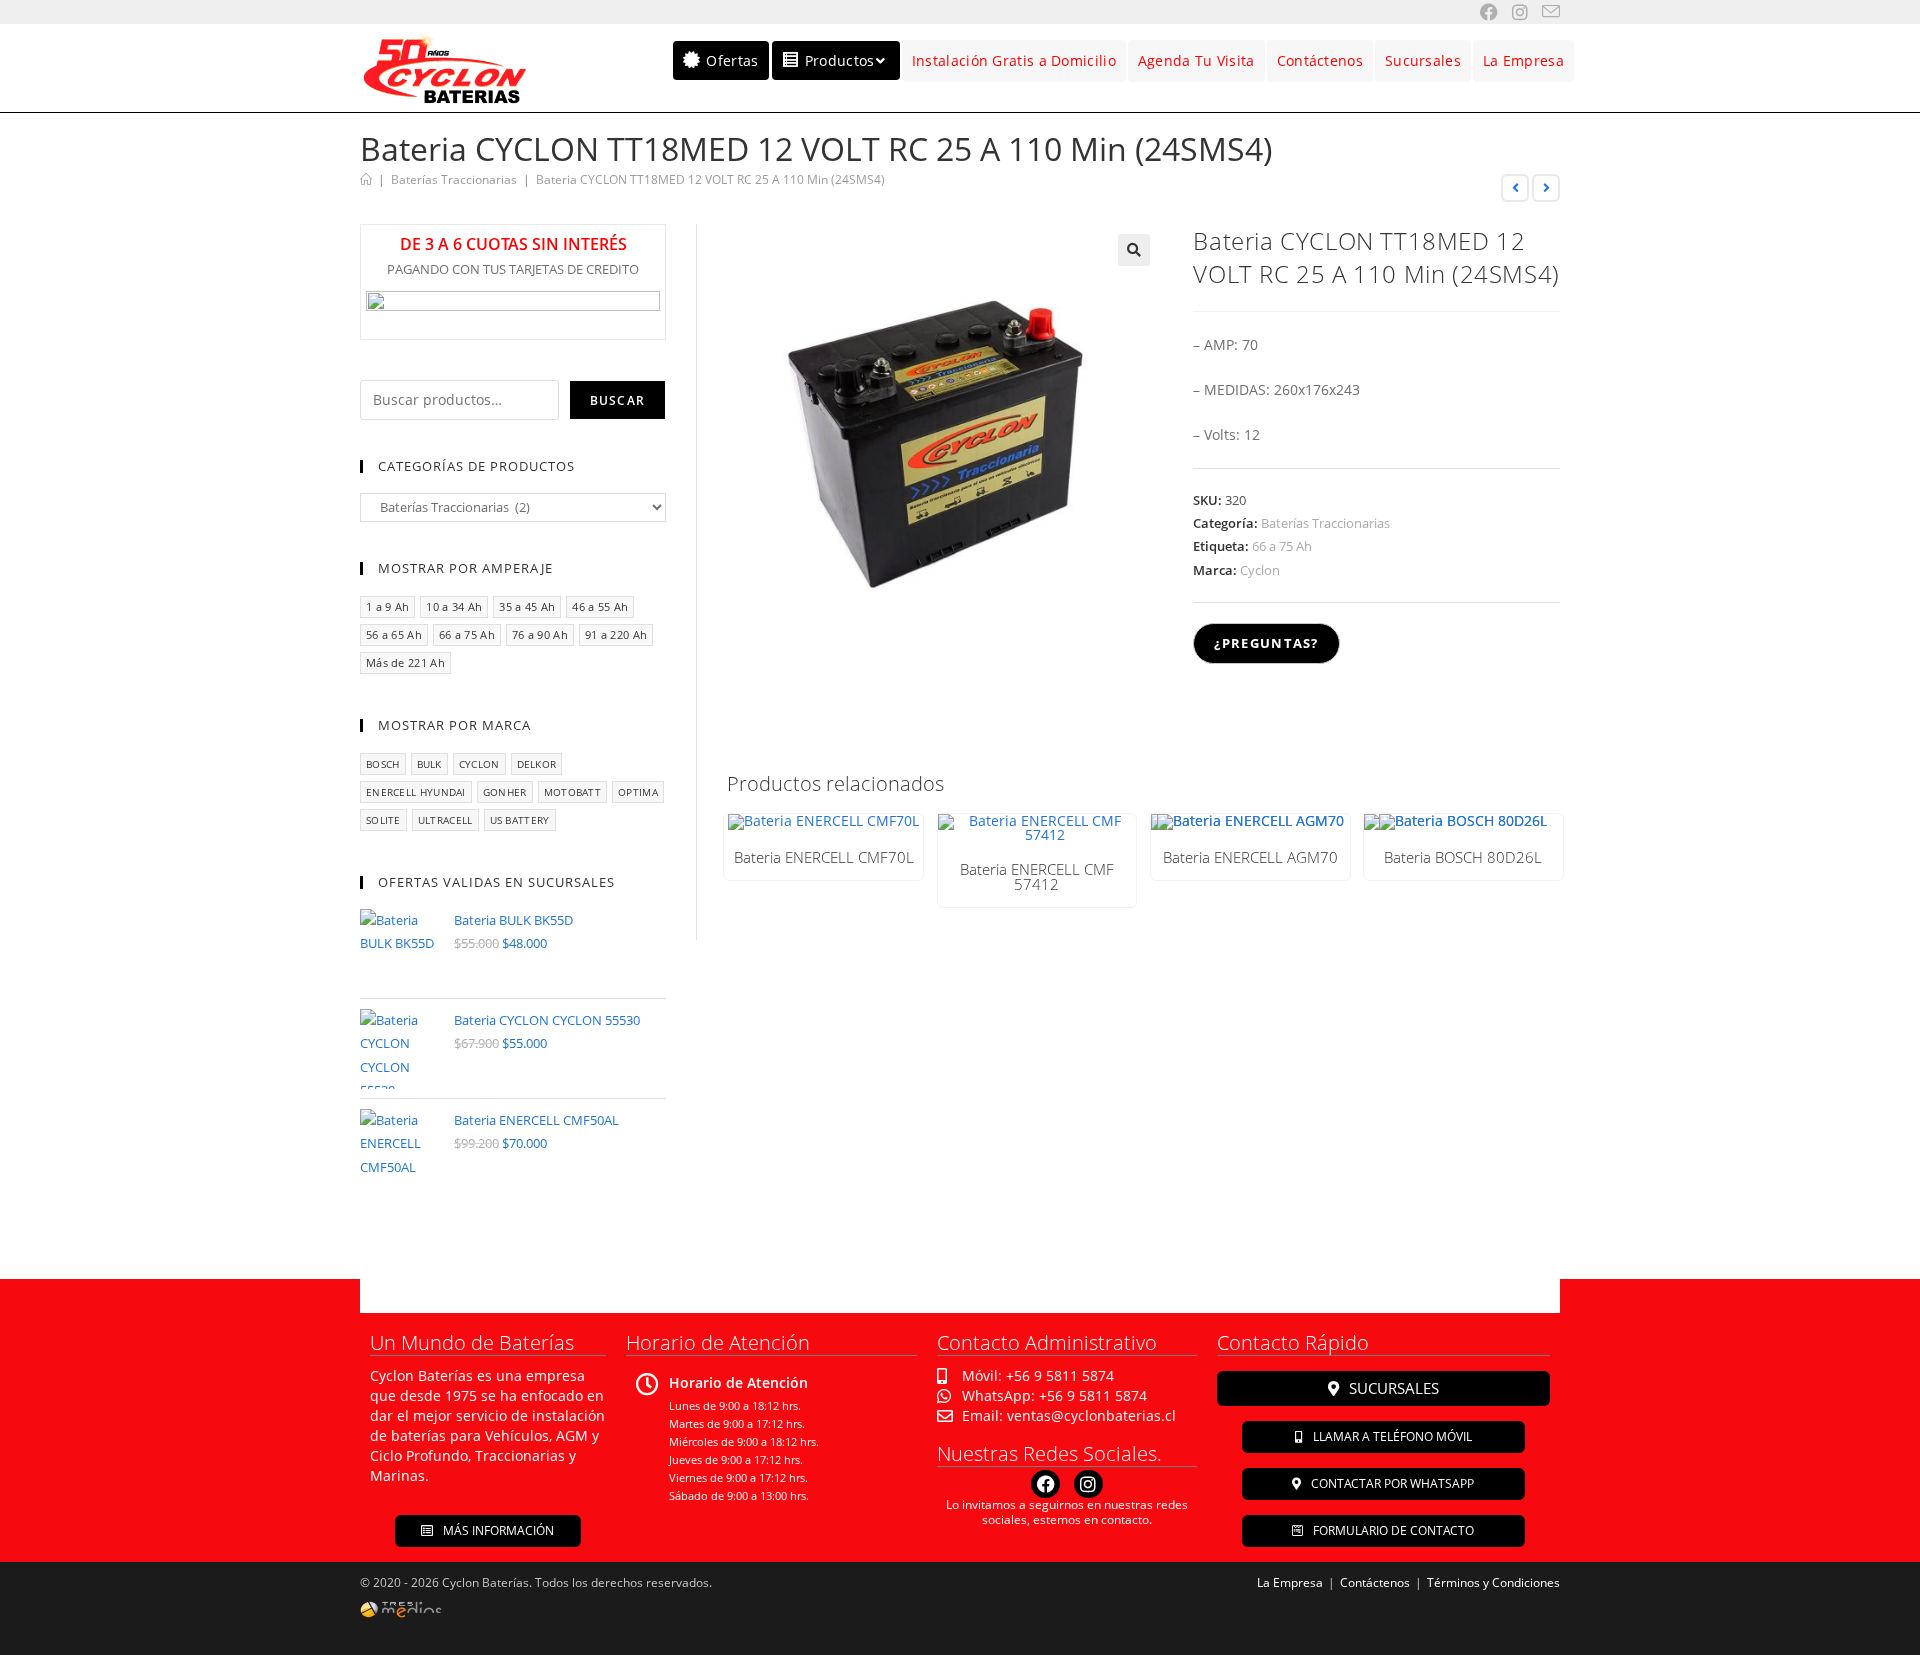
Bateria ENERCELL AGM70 (1250, 857)
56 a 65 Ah (394, 634)
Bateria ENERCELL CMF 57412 (1037, 877)
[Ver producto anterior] (1515, 188)
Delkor (537, 764)
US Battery (520, 820)
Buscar (617, 400)
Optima (638, 792)
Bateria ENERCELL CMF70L (824, 857)
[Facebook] (1045, 1484)
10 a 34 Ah (454, 606)
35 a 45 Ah (527, 606)
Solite (383, 820)
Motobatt (572, 792)
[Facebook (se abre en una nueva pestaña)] (1482, 12)
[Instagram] (1088, 1484)
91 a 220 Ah (616, 634)
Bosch (383, 764)
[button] (1134, 250)
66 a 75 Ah (1282, 546)
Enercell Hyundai (416, 792)
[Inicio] (366, 179)
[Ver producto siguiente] (1546, 188)
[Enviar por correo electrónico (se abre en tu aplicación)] (1544, 12)
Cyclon (1260, 570)
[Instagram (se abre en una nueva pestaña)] (1513, 12)
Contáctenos (1375, 1582)
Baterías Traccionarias (1325, 523)
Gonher (505, 792)
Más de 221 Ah (405, 662)
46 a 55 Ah (600, 606)
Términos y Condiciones (1493, 1582)
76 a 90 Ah (540, 634)
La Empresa (1290, 1582)
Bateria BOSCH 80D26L (1463, 857)
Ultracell (445, 820)
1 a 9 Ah (387, 606)
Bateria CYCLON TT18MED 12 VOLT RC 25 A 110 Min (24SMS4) (710, 179)
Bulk (429, 764)
